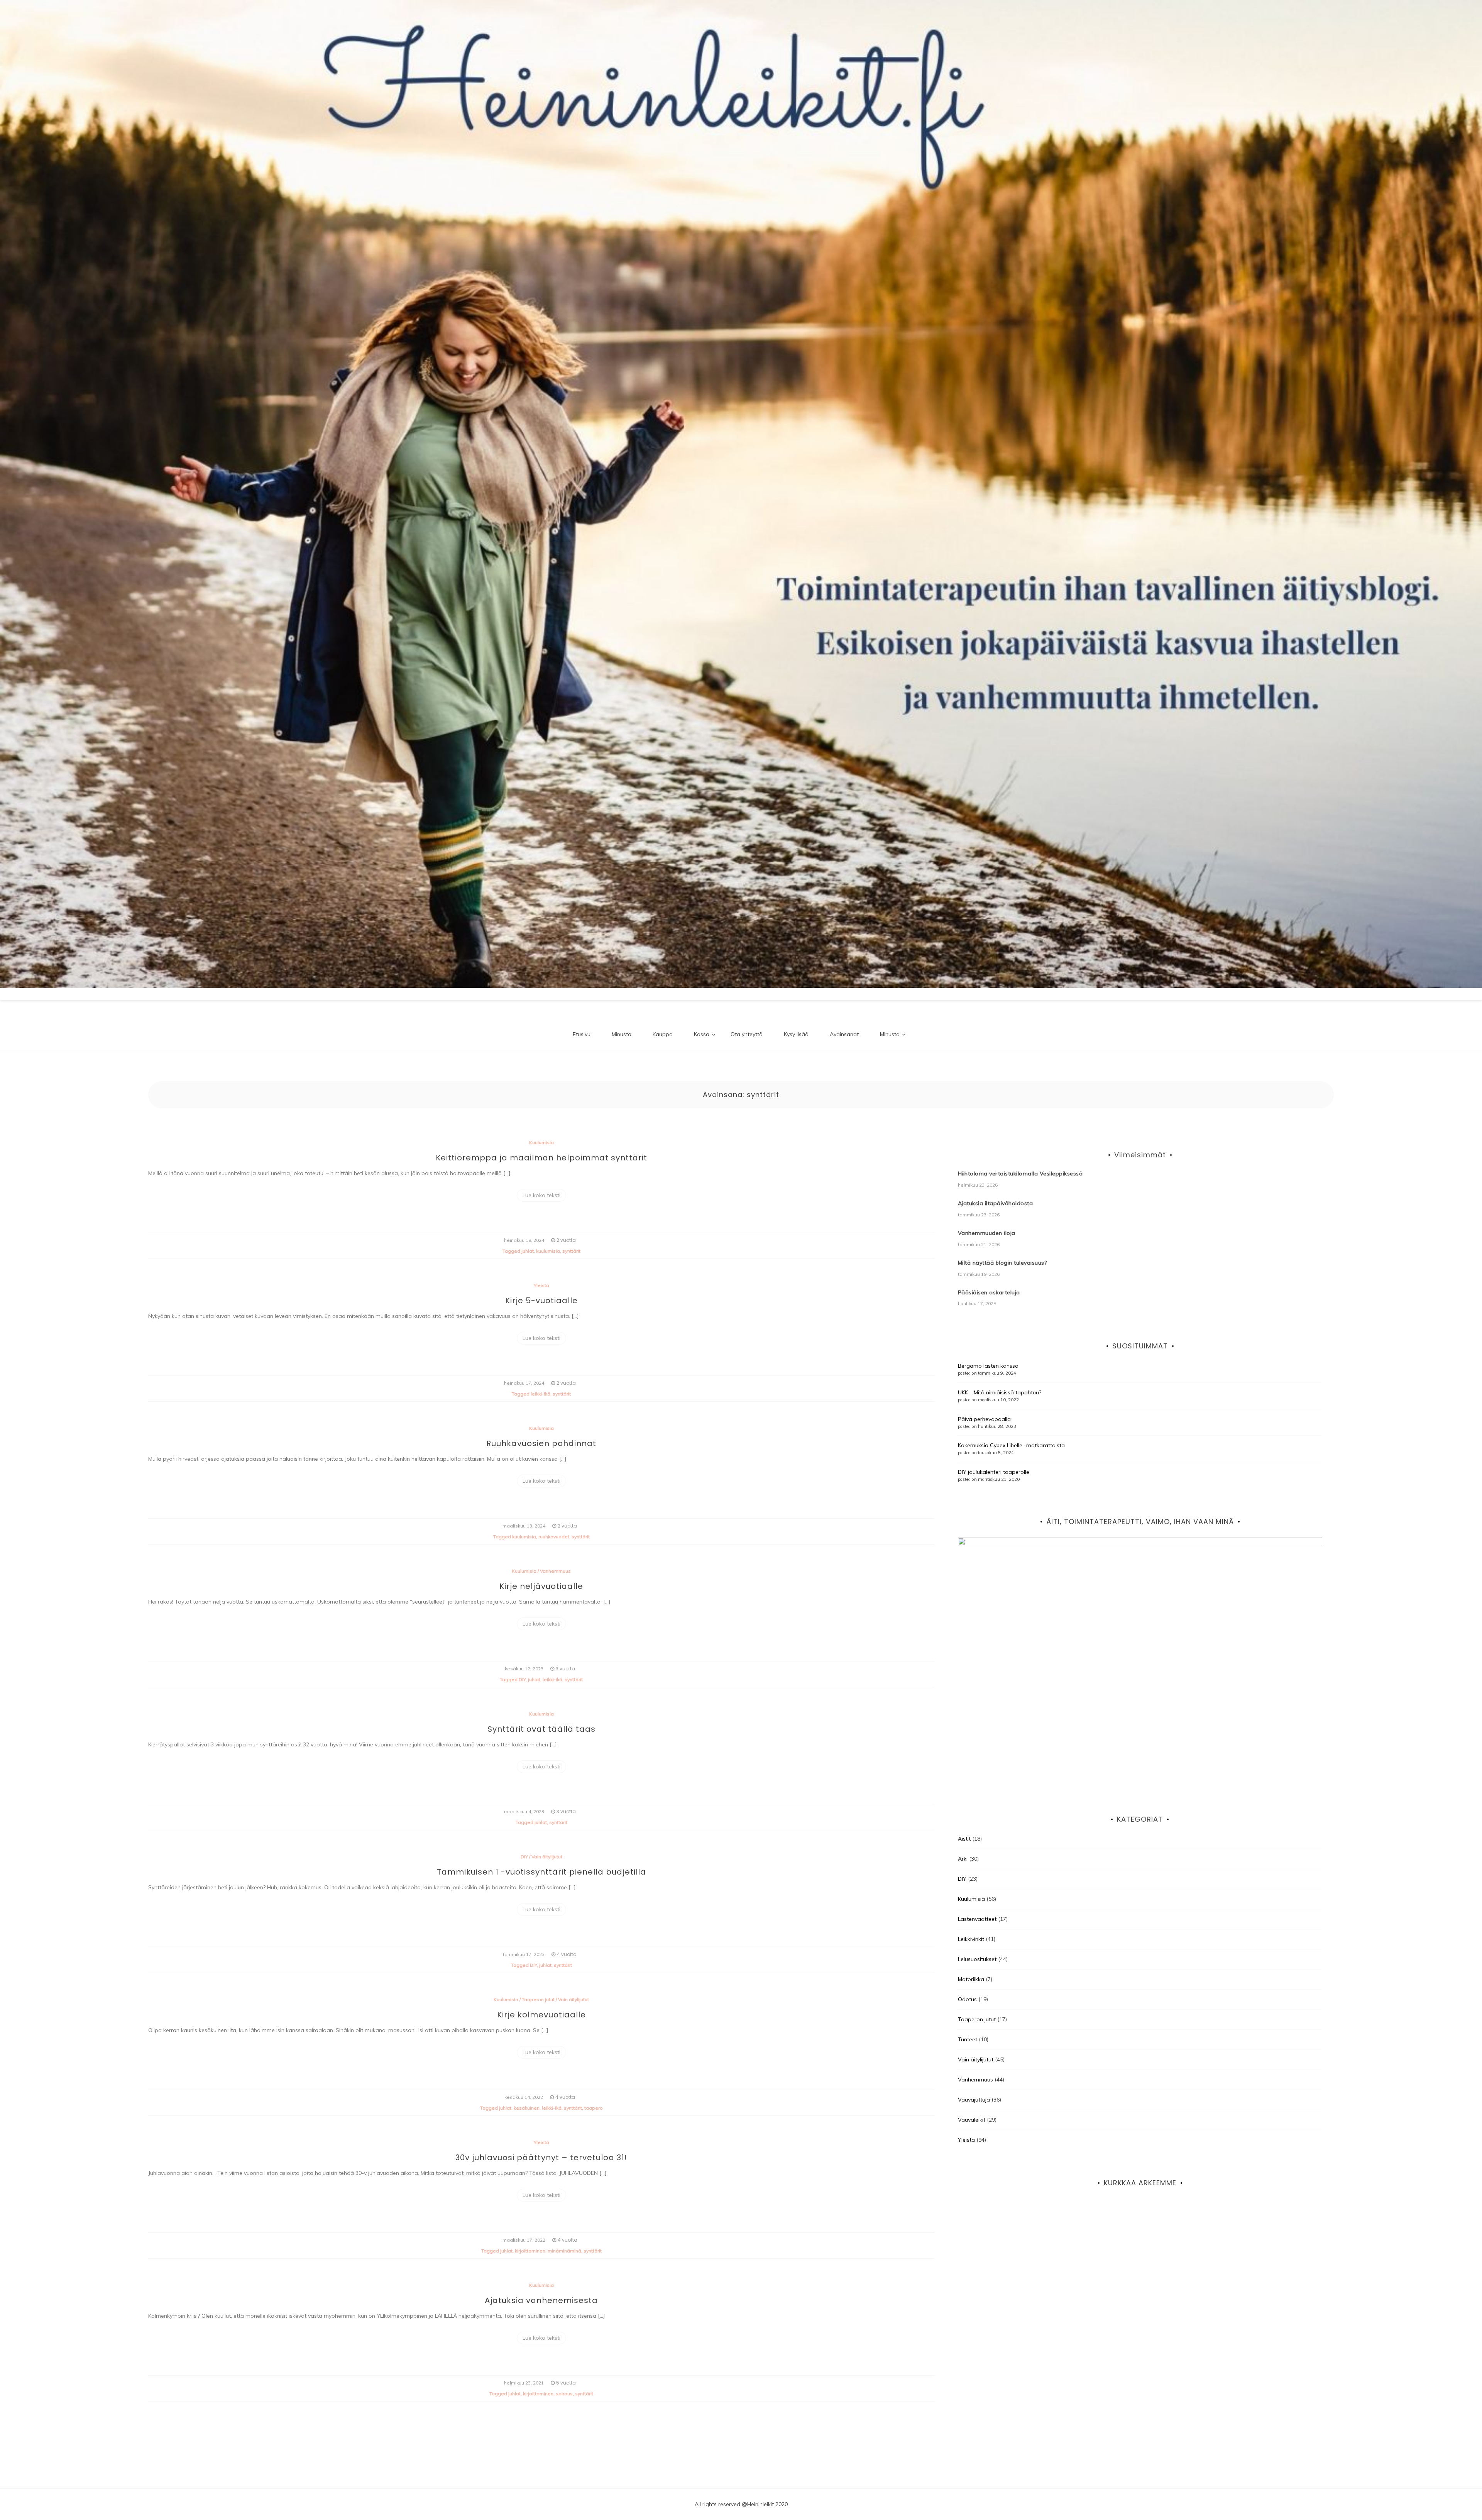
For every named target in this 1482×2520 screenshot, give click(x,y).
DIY (522, 1679)
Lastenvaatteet (977, 1919)
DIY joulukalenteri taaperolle (994, 1472)
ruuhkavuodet (554, 1537)
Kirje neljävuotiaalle (541, 1586)
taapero (594, 2108)
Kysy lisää (796, 1034)
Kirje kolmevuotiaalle (541, 2015)
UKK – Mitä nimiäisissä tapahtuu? (1000, 1392)
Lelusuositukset (977, 1959)
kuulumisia (548, 1251)
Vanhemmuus (555, 1571)
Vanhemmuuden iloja (987, 1233)
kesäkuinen (527, 2108)
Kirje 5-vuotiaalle (541, 1301)
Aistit (964, 1839)
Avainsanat (844, 1034)
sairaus (564, 2394)
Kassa (702, 1034)
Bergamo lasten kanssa (988, 1366)
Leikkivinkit (971, 1939)
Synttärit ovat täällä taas (541, 1729)
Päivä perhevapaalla (984, 1419)
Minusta (622, 1034)
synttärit (571, 1251)
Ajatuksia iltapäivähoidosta (996, 1203)
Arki (963, 1859)
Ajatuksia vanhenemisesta (541, 2300)
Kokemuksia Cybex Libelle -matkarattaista (1011, 1445)
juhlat (528, 1251)
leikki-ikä (541, 1394)
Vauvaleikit (972, 2120)
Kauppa (663, 1034)
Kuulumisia (541, 1142)
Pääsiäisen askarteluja (989, 1292)
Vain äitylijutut (547, 1857)
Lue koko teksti (541, 1195)
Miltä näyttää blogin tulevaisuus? (1002, 1263)
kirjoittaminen (530, 2251)
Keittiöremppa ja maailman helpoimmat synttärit (541, 1158)
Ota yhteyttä (747, 1034)
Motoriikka (971, 1979)
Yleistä (541, 1285)
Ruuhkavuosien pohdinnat (541, 1443)
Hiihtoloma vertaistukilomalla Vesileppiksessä (1020, 1174)
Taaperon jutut (538, 1999)
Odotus (967, 1999)
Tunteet (968, 2039)
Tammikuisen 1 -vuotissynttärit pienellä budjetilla (541, 1872)
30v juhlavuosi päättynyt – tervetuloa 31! (541, 2158)
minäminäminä (564, 2251)
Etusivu (582, 1034)
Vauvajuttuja (974, 2100)
